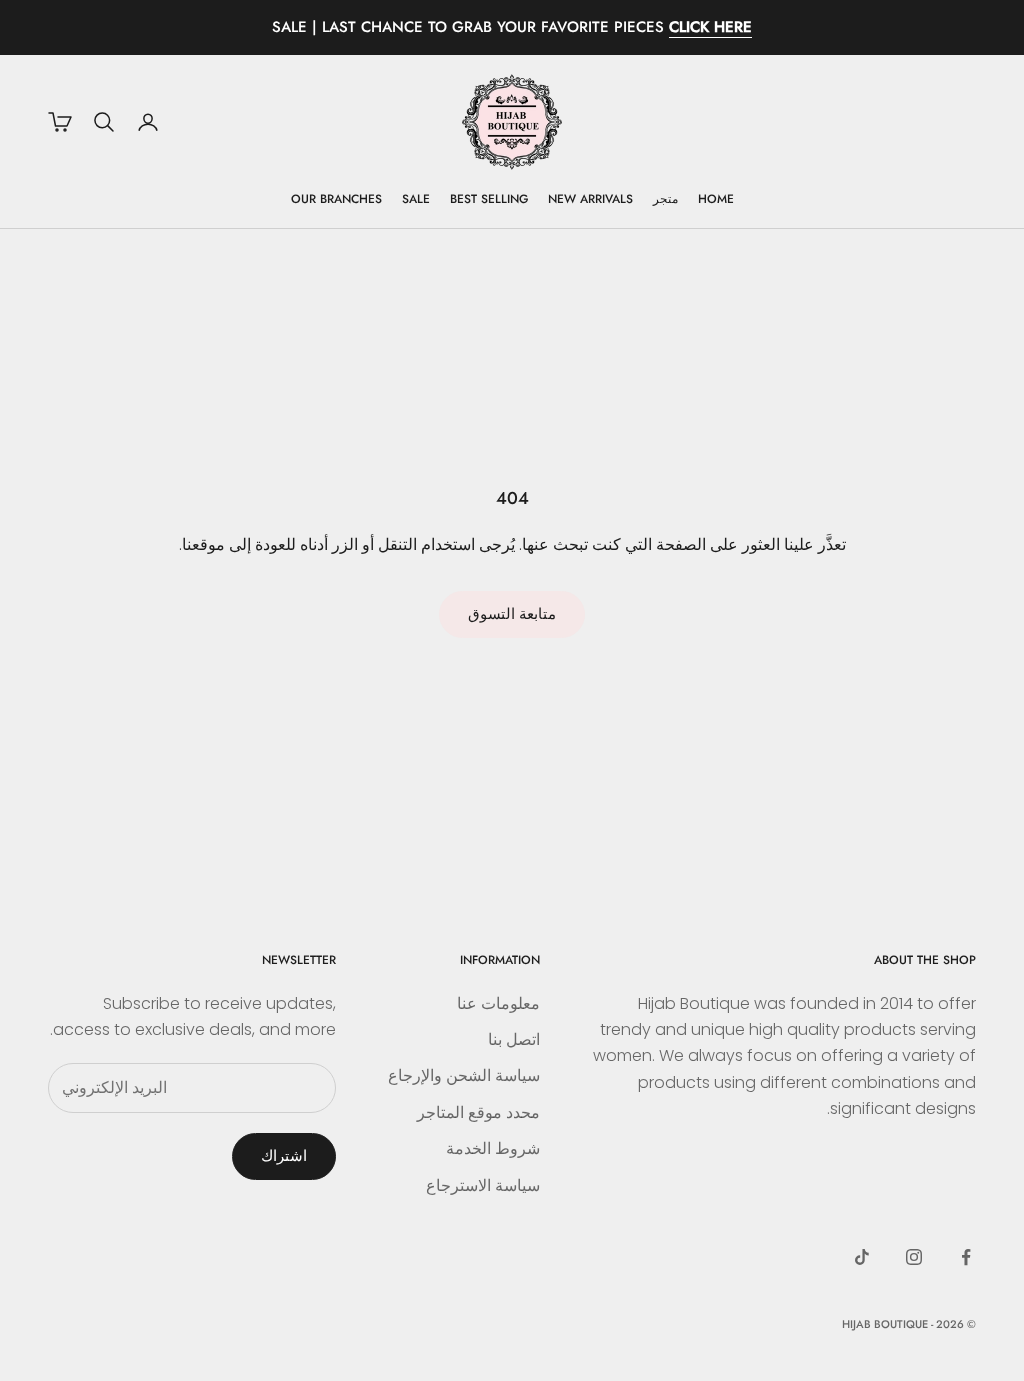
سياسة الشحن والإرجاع (464, 1075)
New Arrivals (590, 199)
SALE (416, 199)
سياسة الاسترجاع (483, 1185)
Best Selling (489, 199)
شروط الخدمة (493, 1148)
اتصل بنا (514, 1039)
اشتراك (284, 1155)
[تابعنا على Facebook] (966, 1257)
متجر (665, 199)
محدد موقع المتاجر (478, 1112)
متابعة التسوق (512, 613)
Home (716, 199)
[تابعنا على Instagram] (914, 1257)
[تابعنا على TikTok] (862, 1257)
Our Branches (336, 199)
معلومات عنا (498, 1003)
